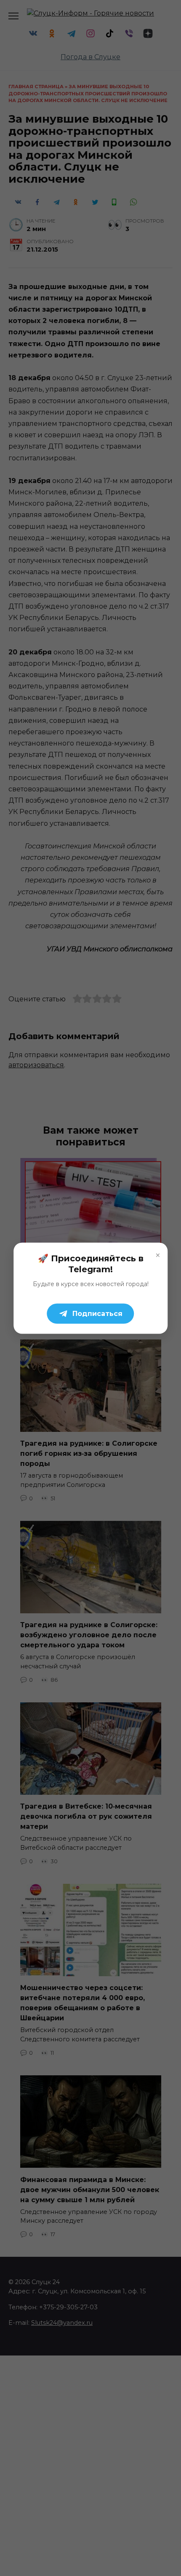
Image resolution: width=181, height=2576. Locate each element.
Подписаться (97, 1313)
